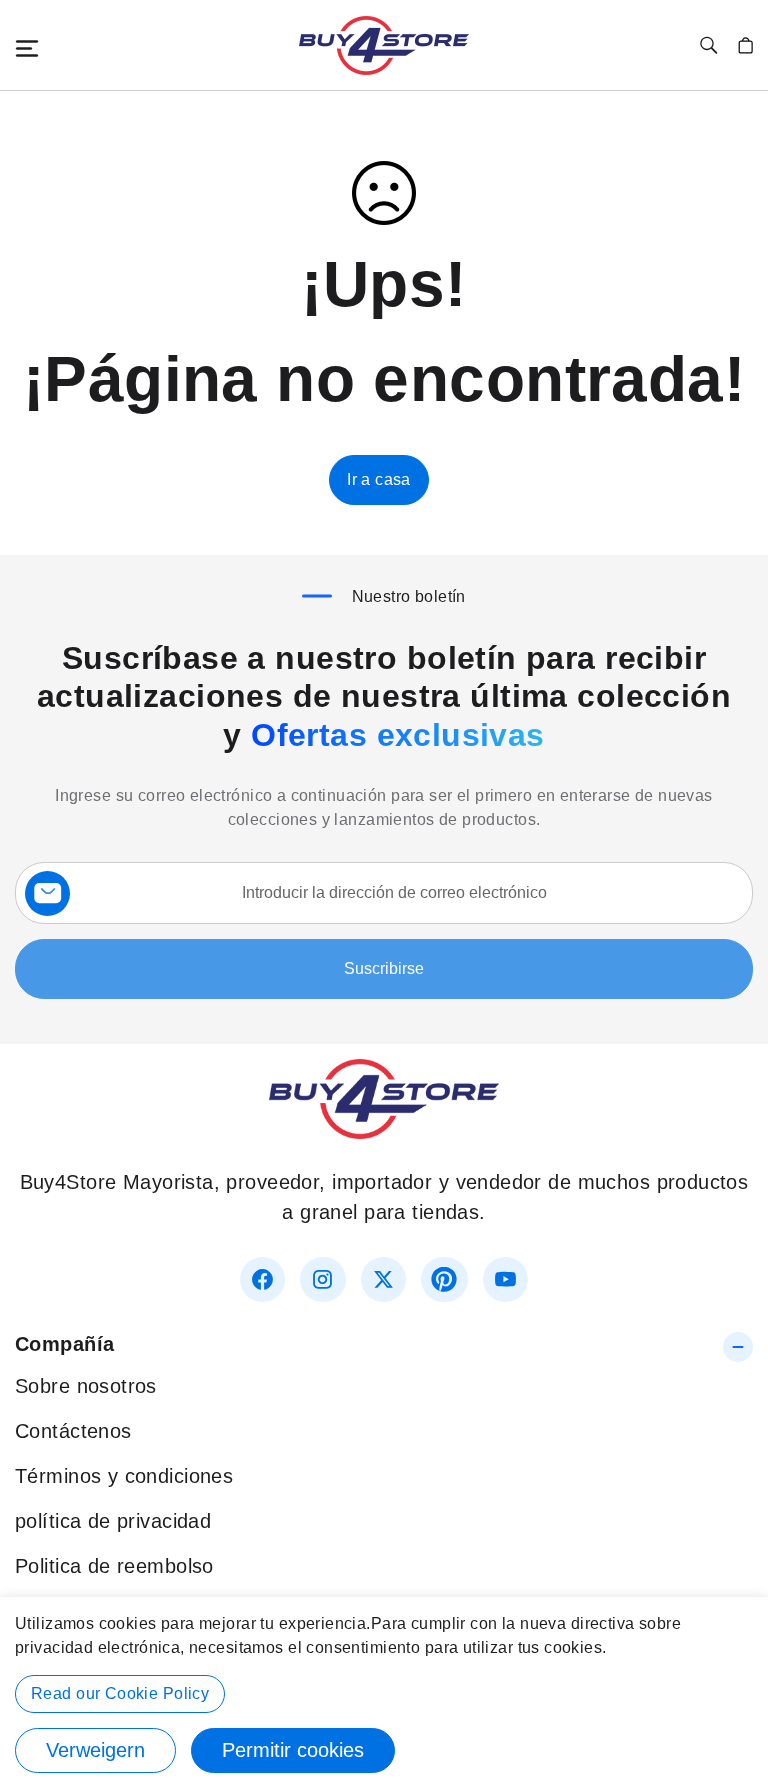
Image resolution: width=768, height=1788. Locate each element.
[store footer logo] (384, 1132)
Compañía (64, 1344)
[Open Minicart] (745, 45)
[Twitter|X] (383, 1279)
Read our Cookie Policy (120, 1693)
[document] (384, 1692)
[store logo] (384, 45)
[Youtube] (505, 1279)
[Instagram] (322, 1279)
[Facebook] (262, 1279)
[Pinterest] (444, 1279)
